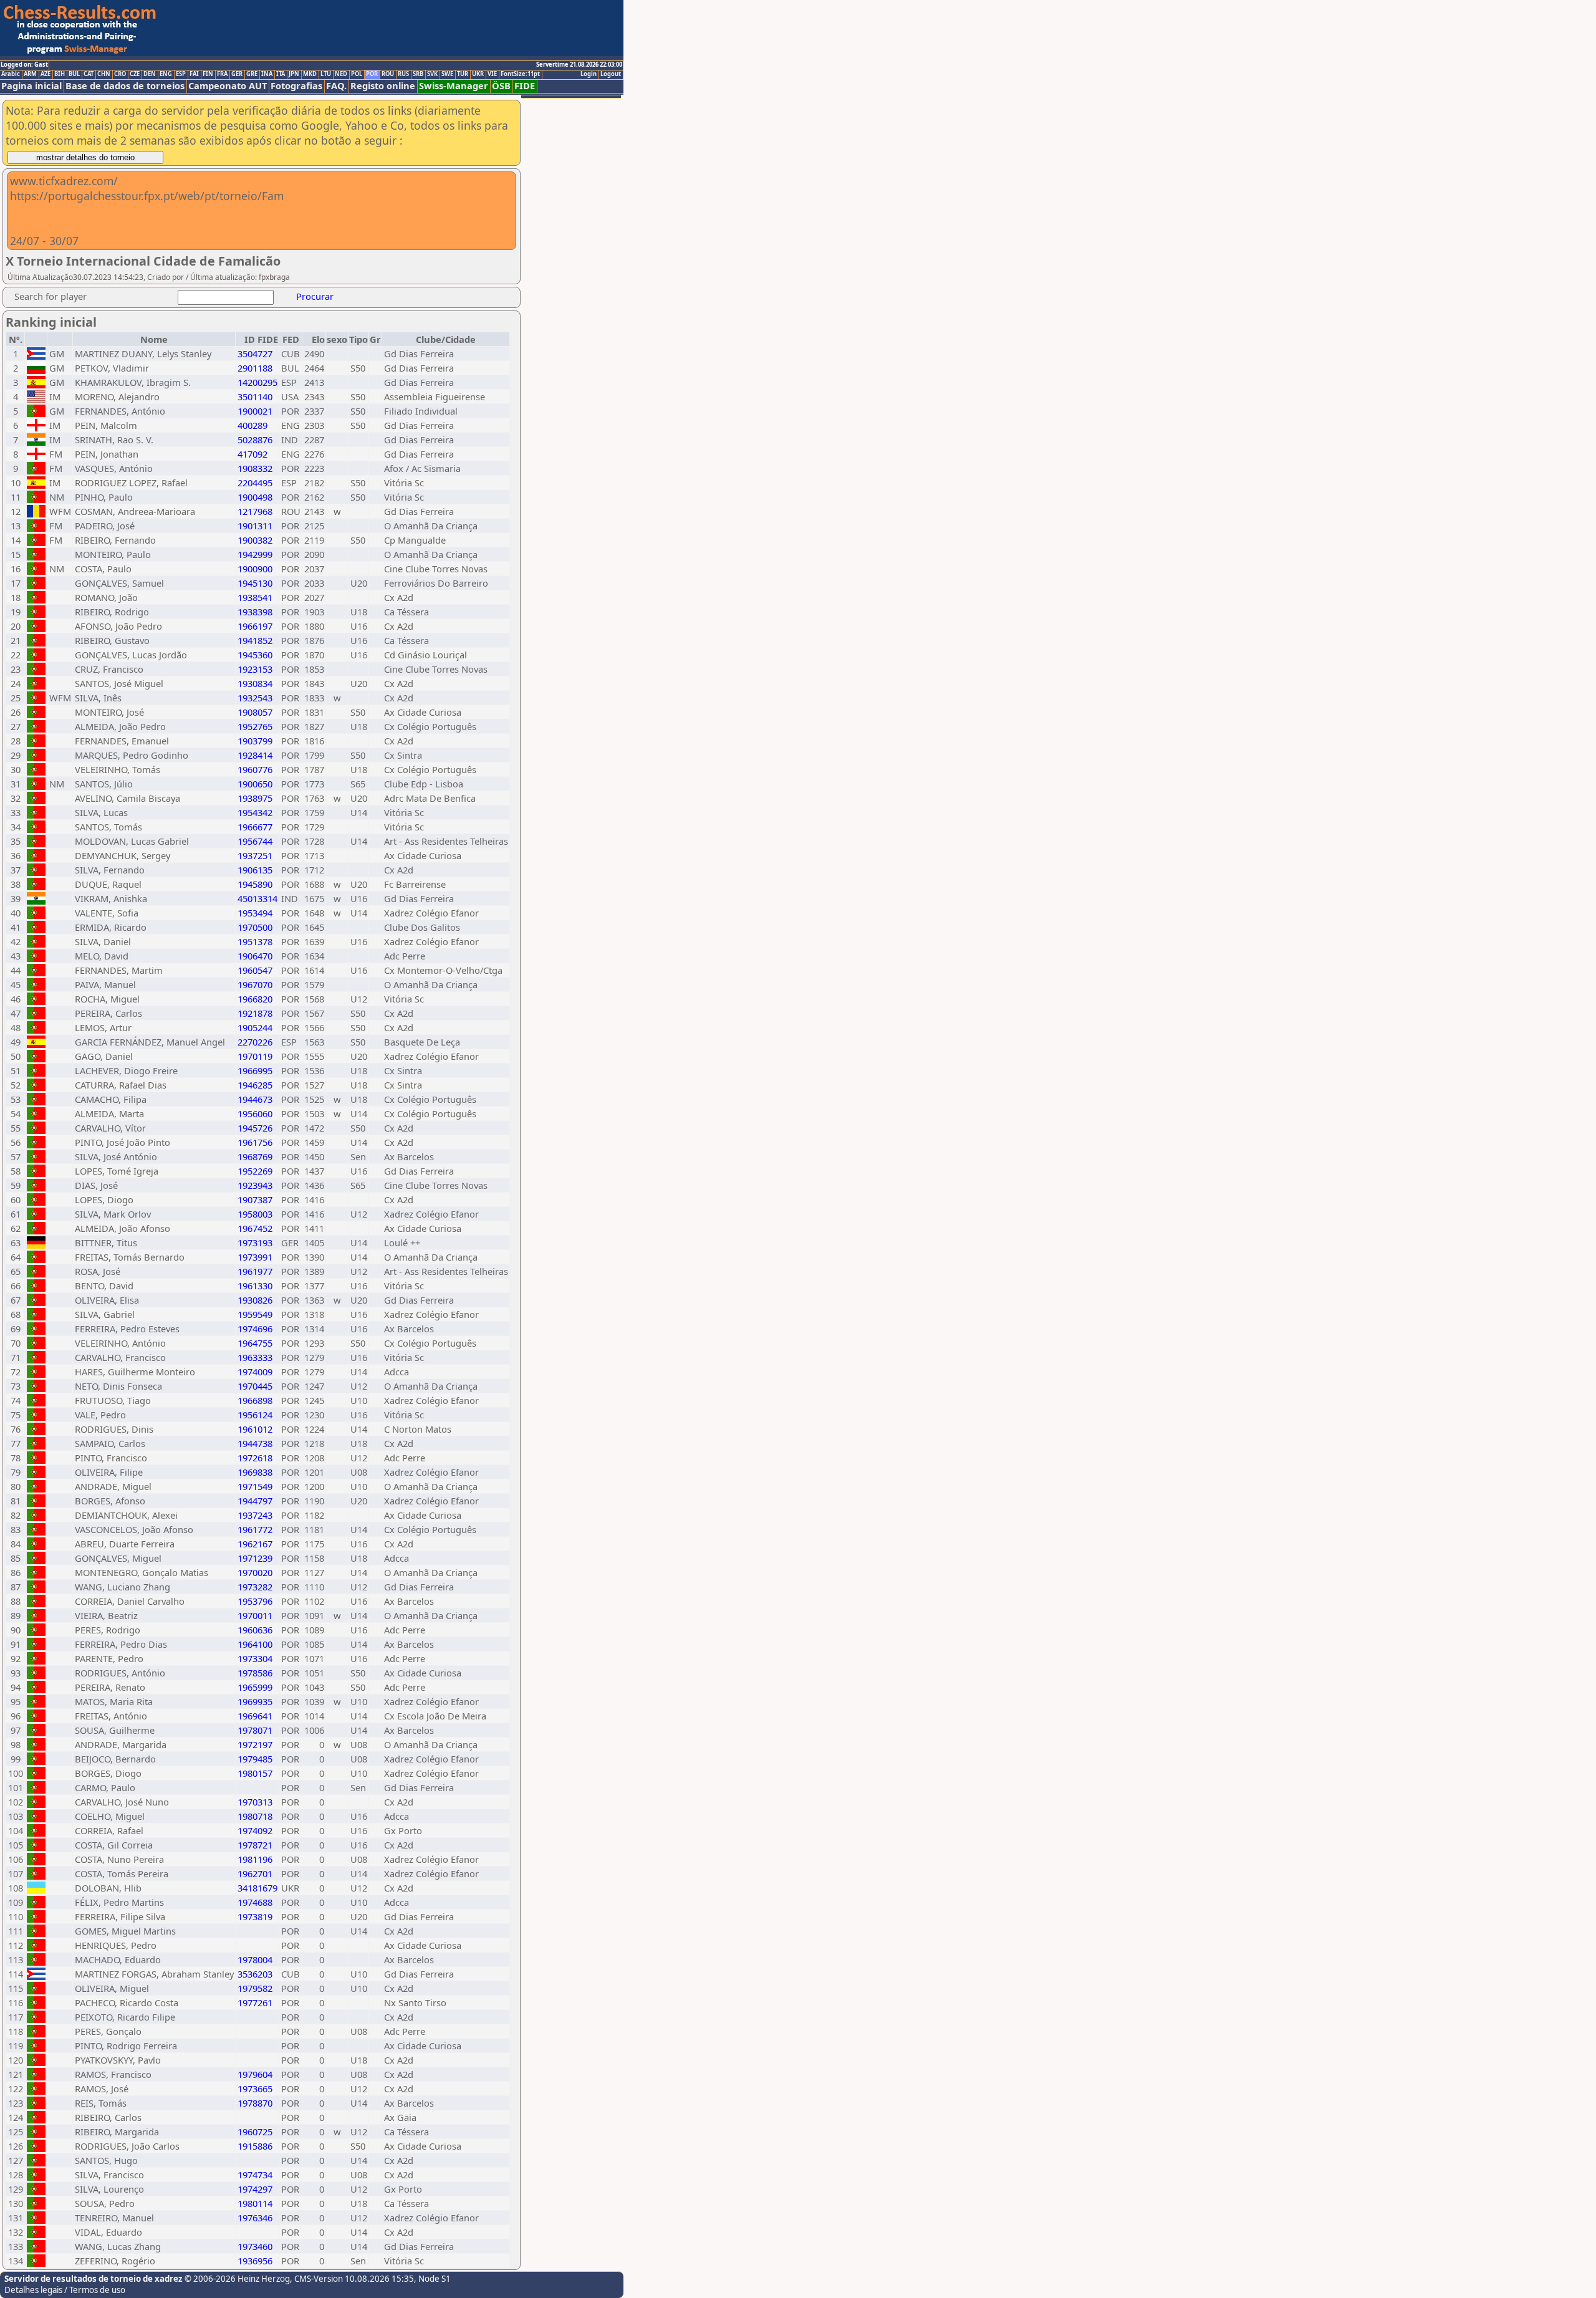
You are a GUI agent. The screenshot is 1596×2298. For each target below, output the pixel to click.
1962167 (255, 1544)
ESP (181, 74)
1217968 (255, 511)
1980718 (255, 1816)
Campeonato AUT (228, 86)
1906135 (255, 870)
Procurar (315, 296)
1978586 (255, 1673)
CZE (135, 74)
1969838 (255, 1472)
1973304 (255, 1658)
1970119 (255, 1056)
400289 (252, 425)
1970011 (255, 1615)
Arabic (11, 74)
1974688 (255, 1902)
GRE (252, 74)
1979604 (255, 2074)
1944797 (255, 1501)
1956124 (255, 1415)
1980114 (255, 2203)
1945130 (255, 583)
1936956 (255, 2261)
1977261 (255, 2002)
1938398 (255, 612)
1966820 (255, 999)
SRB (418, 74)
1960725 (255, 2132)
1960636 (255, 1630)
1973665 (255, 2089)
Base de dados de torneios (125, 86)
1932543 (255, 698)
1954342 (255, 812)
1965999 (255, 1687)
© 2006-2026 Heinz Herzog (236, 2279)
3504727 (255, 353)
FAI (194, 74)
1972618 (255, 1458)
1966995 (255, 1070)
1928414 (255, 755)
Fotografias (296, 86)
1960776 (255, 769)
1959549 (255, 1314)
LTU (326, 74)
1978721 (255, 1845)
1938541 (255, 597)
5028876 (255, 440)
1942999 (255, 554)
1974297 (255, 2189)
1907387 (255, 1199)
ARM (30, 74)
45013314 (257, 898)
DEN (150, 74)
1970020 (255, 1572)
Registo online (383, 86)
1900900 (255, 569)
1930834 (255, 683)
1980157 (255, 1773)
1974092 (255, 1830)
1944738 (255, 1443)
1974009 (255, 1372)
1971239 (255, 1558)
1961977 (255, 1271)
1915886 (255, 2146)
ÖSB (501, 86)
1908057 (255, 712)
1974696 (255, 1329)
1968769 (255, 1156)
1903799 (255, 741)
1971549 (255, 1486)
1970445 (255, 1386)
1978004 (255, 1959)
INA (267, 74)
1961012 (255, 1429)
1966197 (255, 626)
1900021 (255, 411)
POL (357, 74)
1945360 (255, 655)
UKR (478, 74)
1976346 (255, 2218)
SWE (447, 74)
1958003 (255, 1214)
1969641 (255, 1716)
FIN (208, 74)
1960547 (255, 970)
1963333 (255, 1357)
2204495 (255, 483)
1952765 (255, 726)
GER (237, 74)
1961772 (255, 1529)
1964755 (255, 1343)
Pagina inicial (31, 86)
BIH (60, 74)
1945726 (255, 1128)
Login (589, 74)
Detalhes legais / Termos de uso (65, 2290)
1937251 (255, 855)
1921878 (255, 1013)
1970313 (255, 1802)
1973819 (255, 1916)
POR (372, 74)
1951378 (255, 941)
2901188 (255, 368)
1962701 (255, 1873)
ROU (388, 74)
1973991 (255, 1257)
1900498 (255, 497)
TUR (463, 74)
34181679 (257, 1888)
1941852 (255, 640)
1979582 (255, 1988)
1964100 (255, 1644)
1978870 (255, 2103)
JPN (294, 74)
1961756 (255, 1142)
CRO (120, 74)
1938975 (255, 798)
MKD (310, 74)
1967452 (255, 1228)
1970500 (255, 927)
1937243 (255, 1515)
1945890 (255, 884)
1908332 (255, 468)
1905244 (255, 1027)
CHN (104, 74)
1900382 (255, 540)
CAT (89, 74)
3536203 (255, 1974)
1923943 (255, 1185)
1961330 (255, 1286)
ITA (281, 74)
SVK (432, 74)
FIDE (525, 86)
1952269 (255, 1171)
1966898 (255, 1400)
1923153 (255, 669)
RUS (403, 74)
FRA (222, 74)
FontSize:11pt (520, 74)
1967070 (255, 984)
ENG (166, 74)
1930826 (255, 1300)
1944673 (255, 1099)
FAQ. (336, 86)
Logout (611, 74)
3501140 (255, 397)
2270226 (255, 1042)
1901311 (255, 526)
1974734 (255, 2175)
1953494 (255, 913)
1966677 (255, 827)
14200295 (257, 382)
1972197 (255, 1744)
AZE (46, 74)
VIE (492, 74)
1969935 (255, 1701)
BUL (74, 74)
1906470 (255, 956)
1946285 (255, 1085)
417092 (252, 454)
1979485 (255, 1759)
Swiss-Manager (454, 86)
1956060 (255, 1113)
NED (341, 74)
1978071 (255, 1730)
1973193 (255, 1243)
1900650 (255, 784)
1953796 (255, 1601)
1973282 (255, 1587)
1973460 (255, 2246)
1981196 (255, 1859)
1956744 (255, 841)
